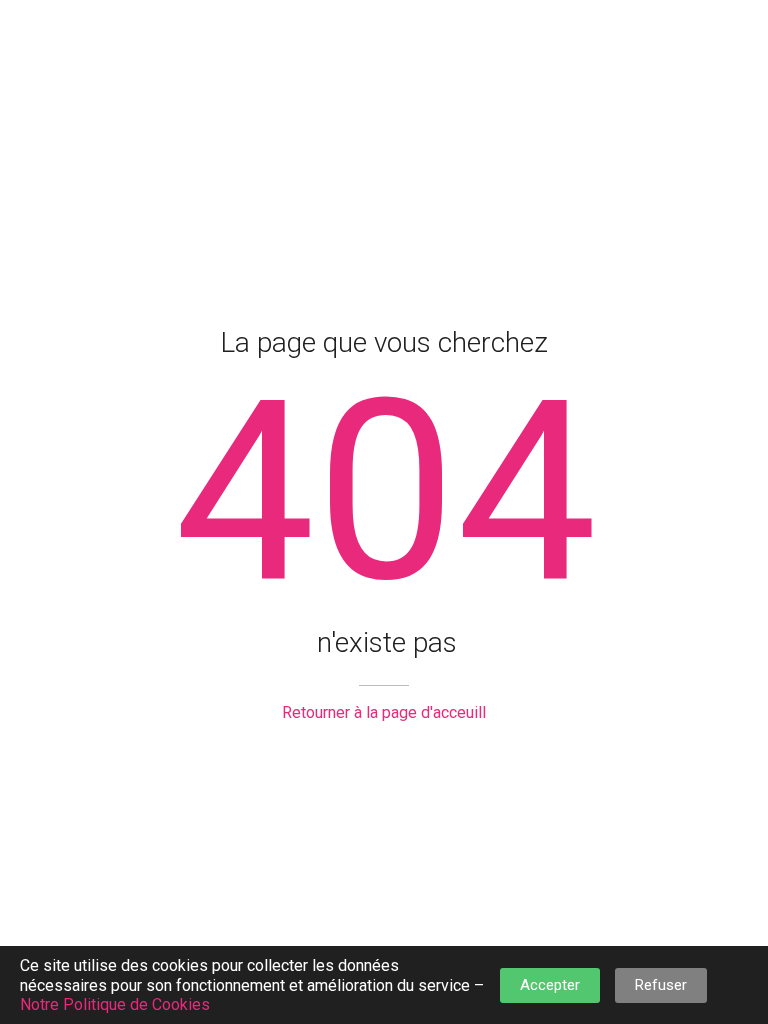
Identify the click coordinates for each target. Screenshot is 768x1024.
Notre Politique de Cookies (115, 1004)
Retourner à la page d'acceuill (384, 712)
